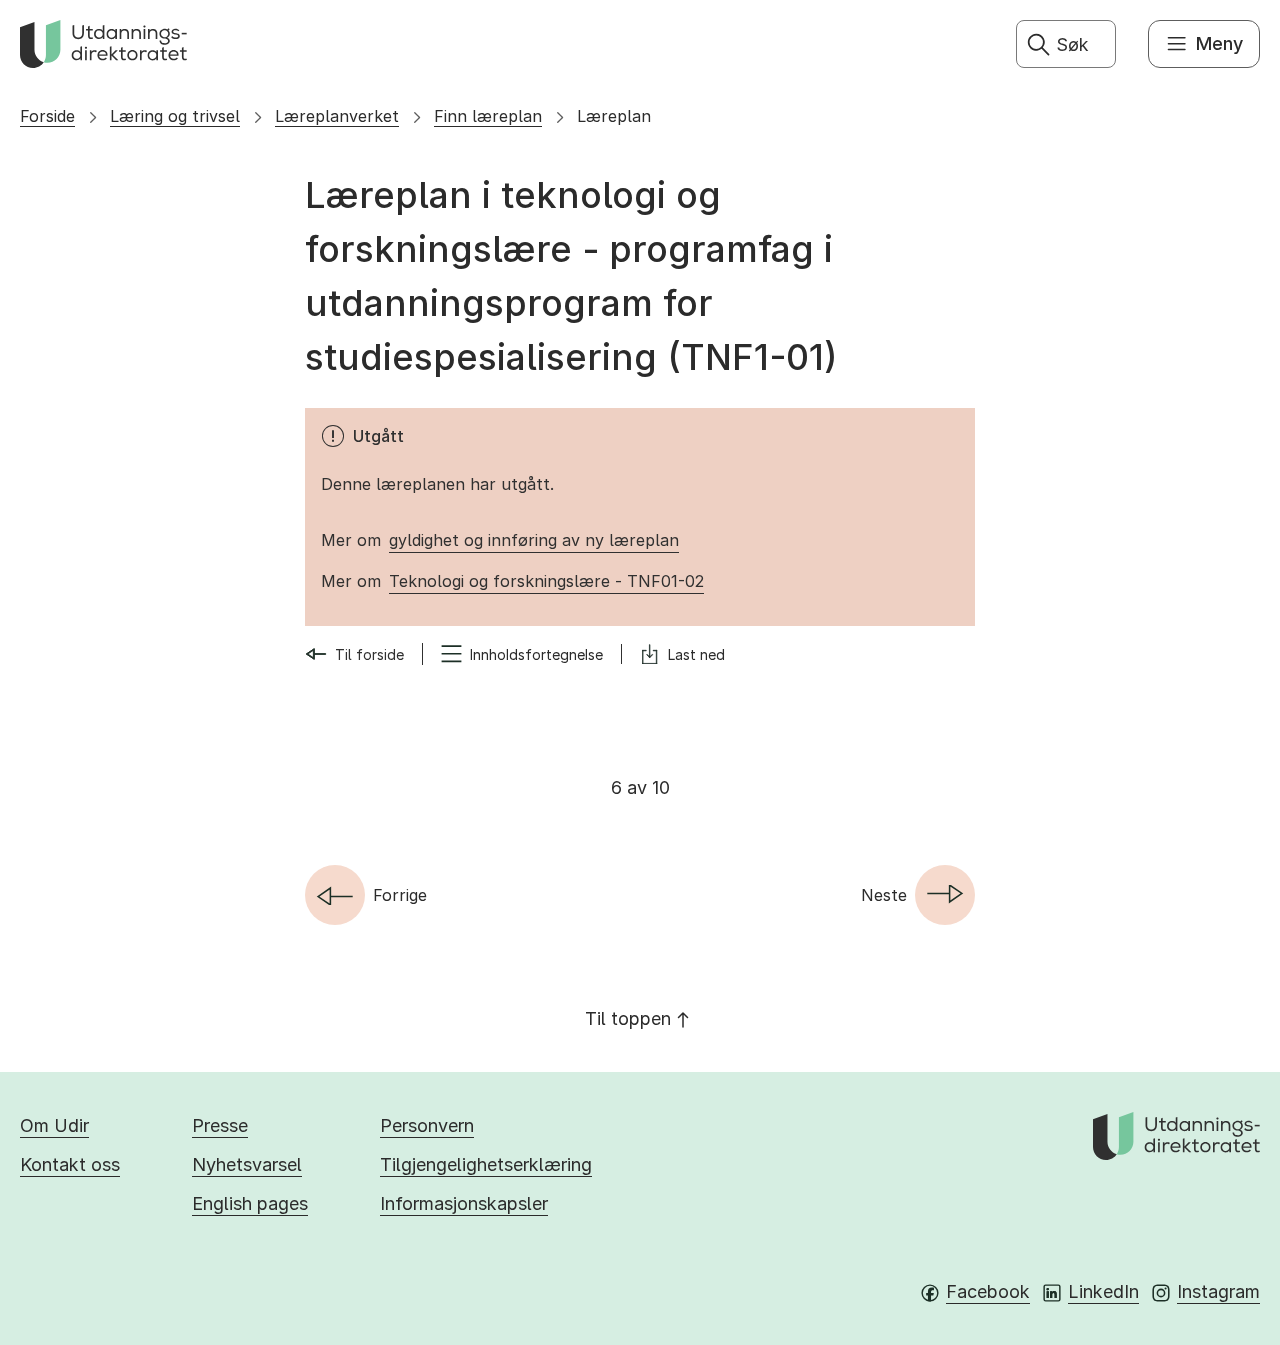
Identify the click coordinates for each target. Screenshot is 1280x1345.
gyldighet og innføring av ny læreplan (534, 540)
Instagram (1218, 1291)
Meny (1219, 43)
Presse (220, 1125)
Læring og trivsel (175, 116)
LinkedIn (1103, 1291)
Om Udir (54, 1125)
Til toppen (628, 1018)
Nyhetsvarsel (247, 1164)
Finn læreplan (488, 116)
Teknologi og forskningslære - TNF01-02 (546, 581)
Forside (47, 116)
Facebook (988, 1291)
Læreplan (614, 116)
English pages (250, 1203)
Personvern (427, 1125)
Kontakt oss (70, 1164)
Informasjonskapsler (464, 1203)
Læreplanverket (337, 116)
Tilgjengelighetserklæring (486, 1164)
